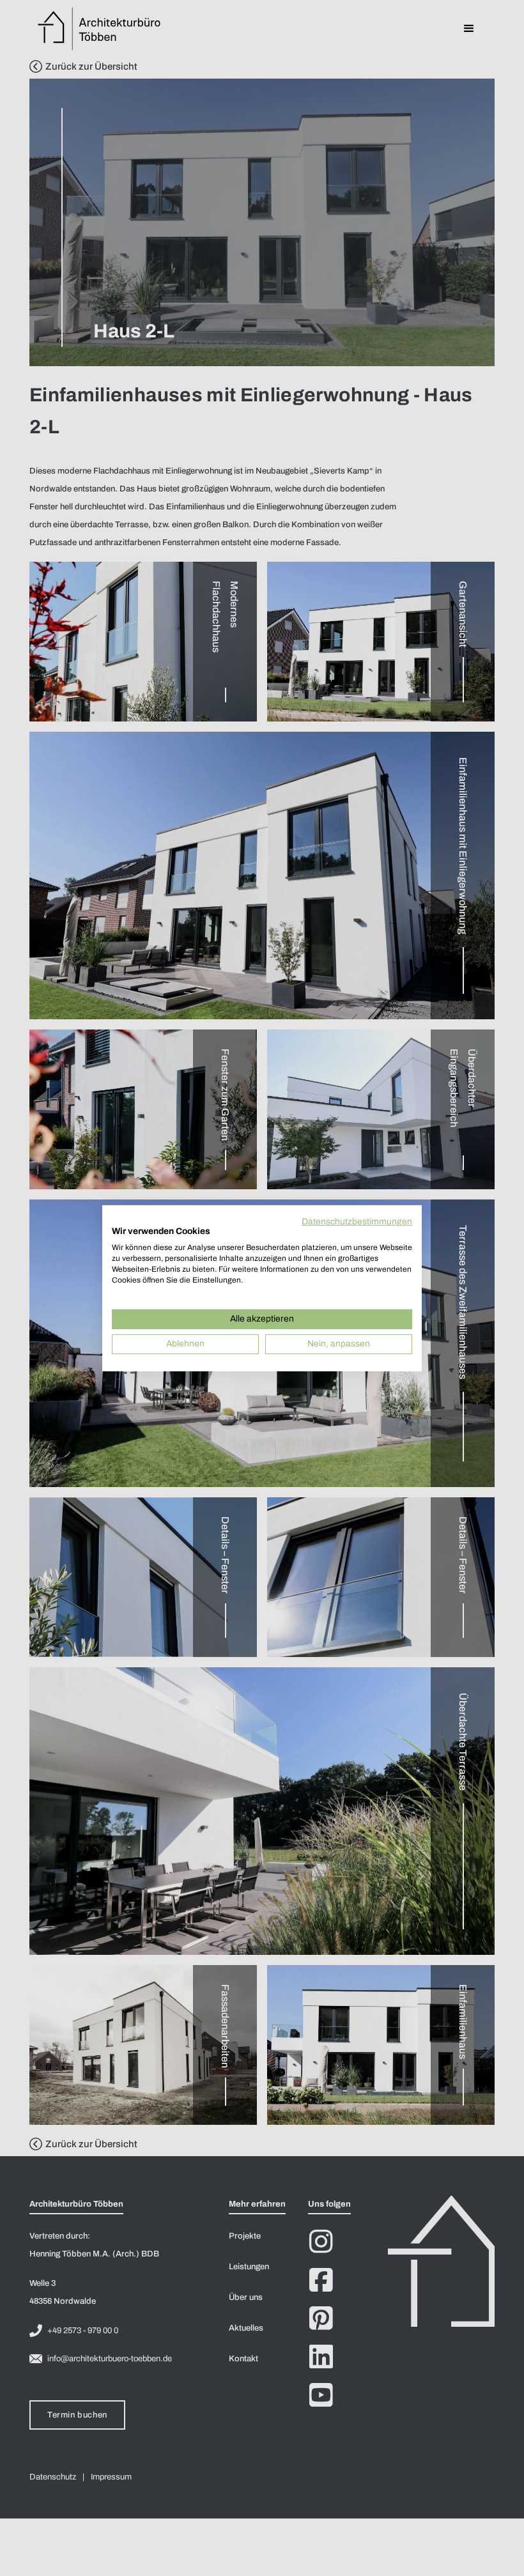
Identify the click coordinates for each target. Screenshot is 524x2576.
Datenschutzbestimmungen (357, 1221)
